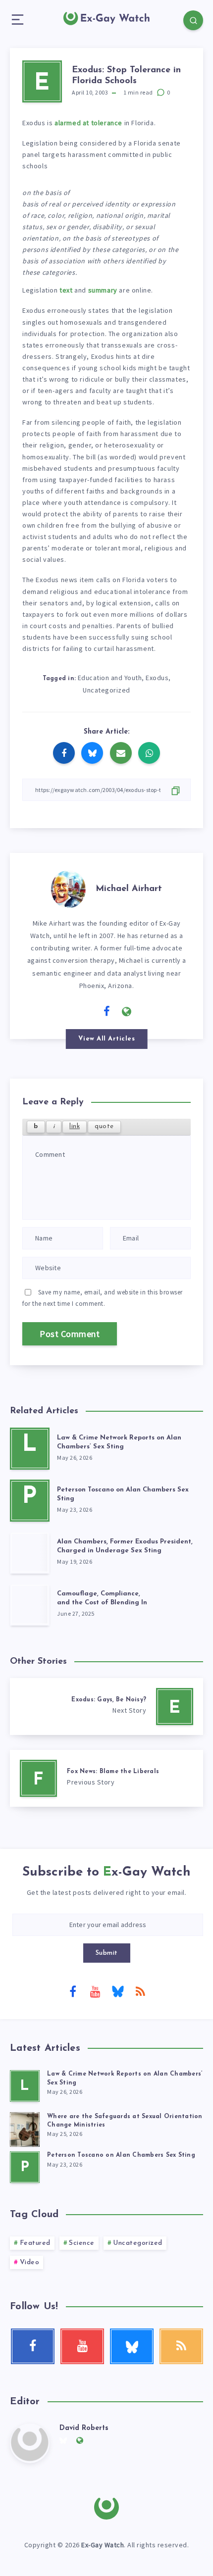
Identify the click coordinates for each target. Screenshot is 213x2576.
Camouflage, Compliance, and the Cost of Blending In (102, 1598)
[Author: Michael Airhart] (68, 888)
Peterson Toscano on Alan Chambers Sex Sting (121, 2155)
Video (30, 2262)
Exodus (157, 678)
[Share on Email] (121, 753)
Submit (107, 1953)
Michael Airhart (129, 889)
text (66, 290)
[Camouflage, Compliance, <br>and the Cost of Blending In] (30, 1605)
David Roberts (84, 2428)
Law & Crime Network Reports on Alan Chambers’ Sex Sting (119, 1442)
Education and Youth (110, 678)
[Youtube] (95, 1991)
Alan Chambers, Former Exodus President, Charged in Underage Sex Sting (125, 1546)
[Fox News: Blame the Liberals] (106, 1778)
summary (103, 290)
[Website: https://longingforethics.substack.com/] (127, 1012)
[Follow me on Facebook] (107, 1012)
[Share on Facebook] (64, 753)
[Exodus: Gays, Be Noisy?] (106, 1707)
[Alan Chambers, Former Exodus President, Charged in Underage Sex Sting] (30, 1553)
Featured (35, 2243)
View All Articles (107, 1039)
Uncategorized (106, 690)
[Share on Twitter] (92, 753)
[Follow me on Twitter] (87, 1011)
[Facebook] (73, 1991)
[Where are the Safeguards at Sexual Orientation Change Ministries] (25, 2128)
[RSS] (140, 1991)
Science (82, 2243)
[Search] (193, 20)
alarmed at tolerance (88, 123)
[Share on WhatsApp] (149, 753)
